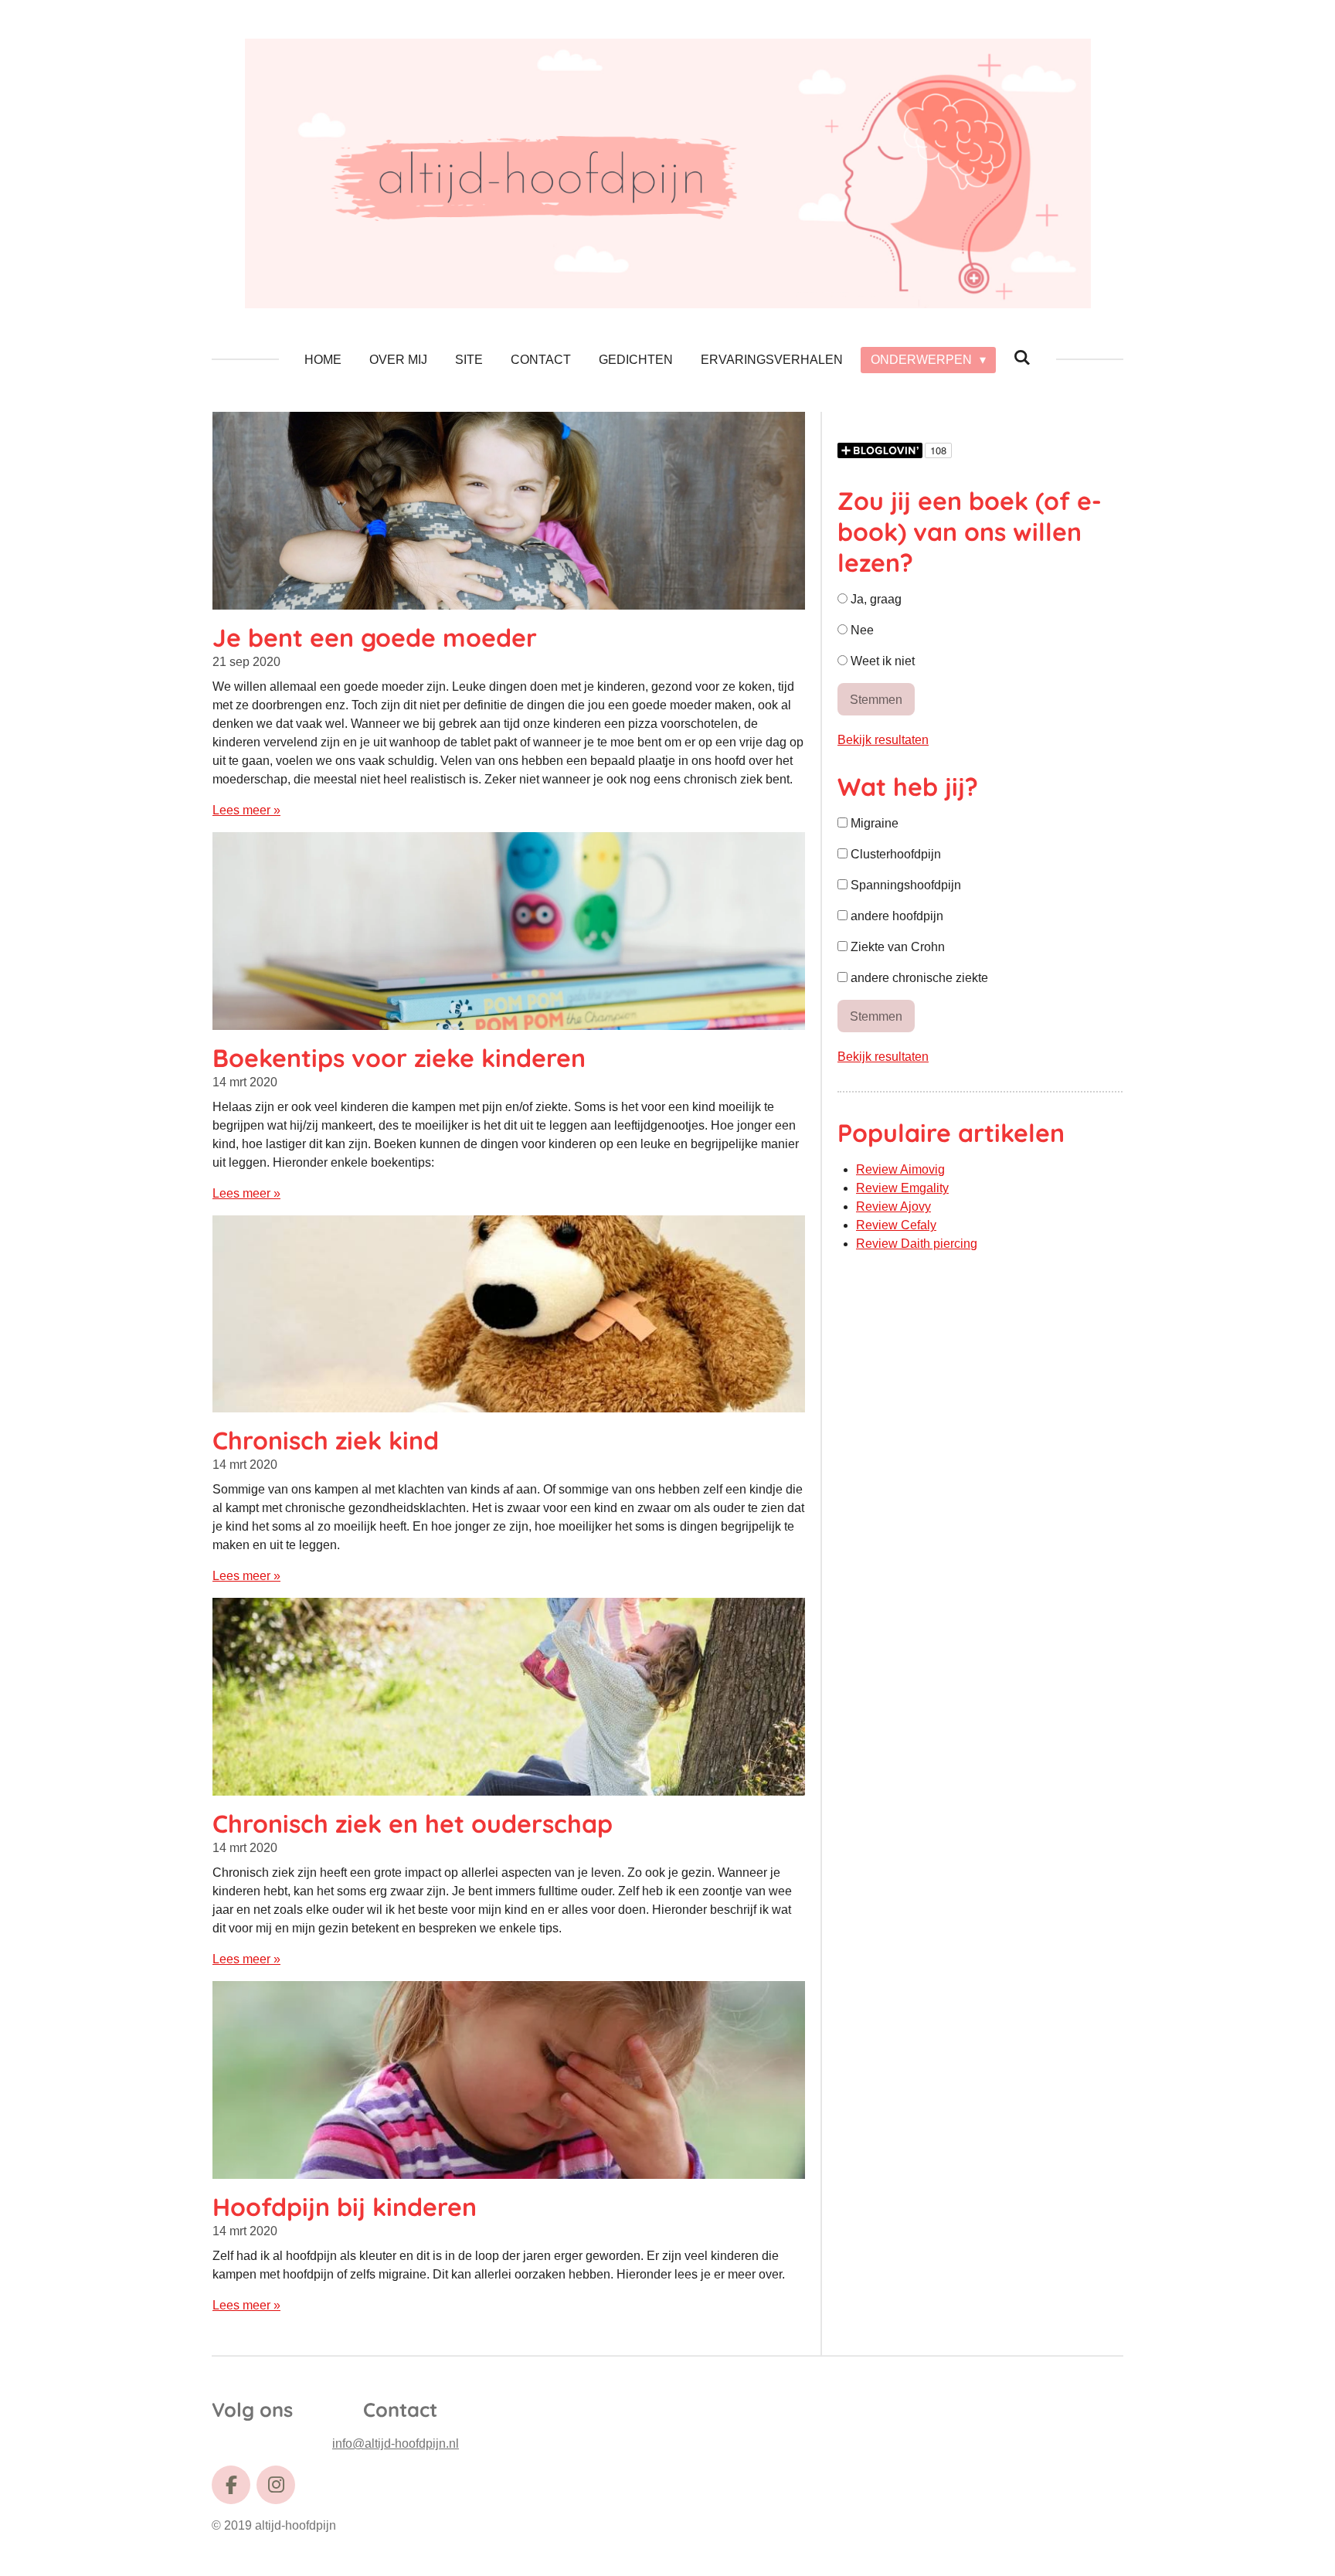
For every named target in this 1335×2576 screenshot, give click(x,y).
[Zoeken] (1022, 358)
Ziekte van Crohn (896, 947)
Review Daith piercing (917, 1244)
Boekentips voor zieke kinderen (399, 1058)
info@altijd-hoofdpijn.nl (396, 2443)
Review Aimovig (900, 1169)
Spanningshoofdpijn (904, 885)
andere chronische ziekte (918, 978)
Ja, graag (875, 599)
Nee (861, 630)
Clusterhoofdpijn (894, 854)
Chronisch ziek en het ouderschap (413, 1823)
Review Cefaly (896, 1225)
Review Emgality (902, 1188)
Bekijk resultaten (883, 740)
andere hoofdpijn (895, 916)
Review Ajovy (893, 1206)
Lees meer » (246, 810)
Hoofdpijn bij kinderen (345, 2207)
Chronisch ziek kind (326, 1440)
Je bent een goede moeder (375, 637)
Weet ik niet (881, 661)
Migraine (873, 823)
